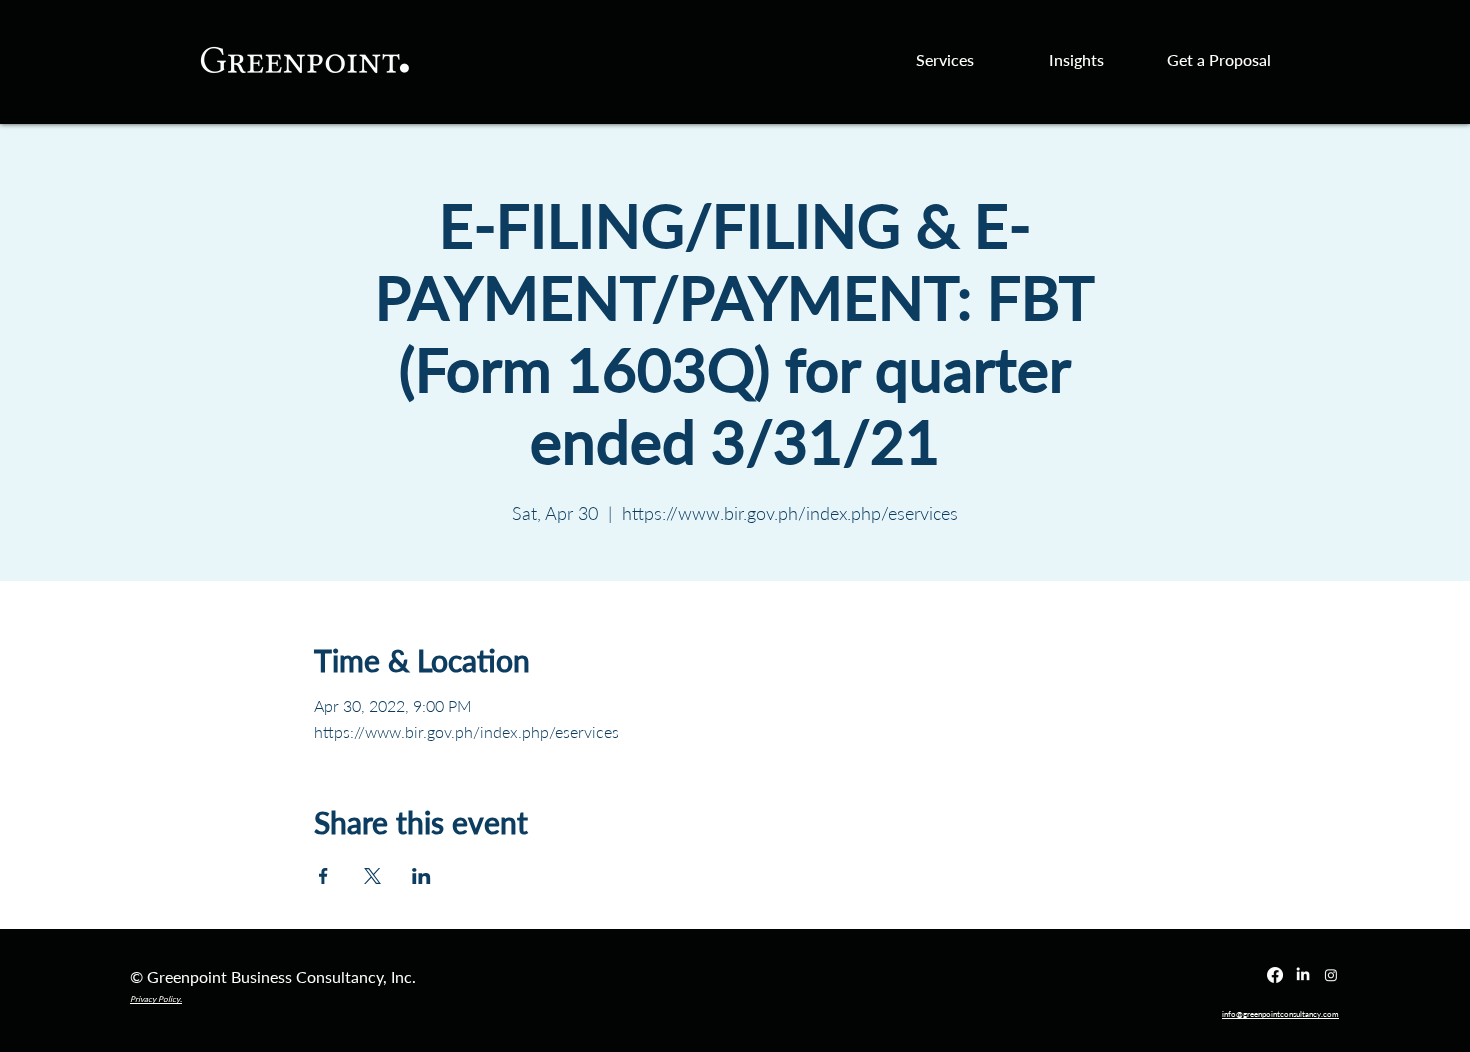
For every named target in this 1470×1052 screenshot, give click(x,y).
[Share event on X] (372, 876)
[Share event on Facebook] (323, 876)
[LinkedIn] (1303, 975)
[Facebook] (1275, 975)
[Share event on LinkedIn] (421, 876)
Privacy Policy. (156, 999)
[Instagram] (1331, 975)
